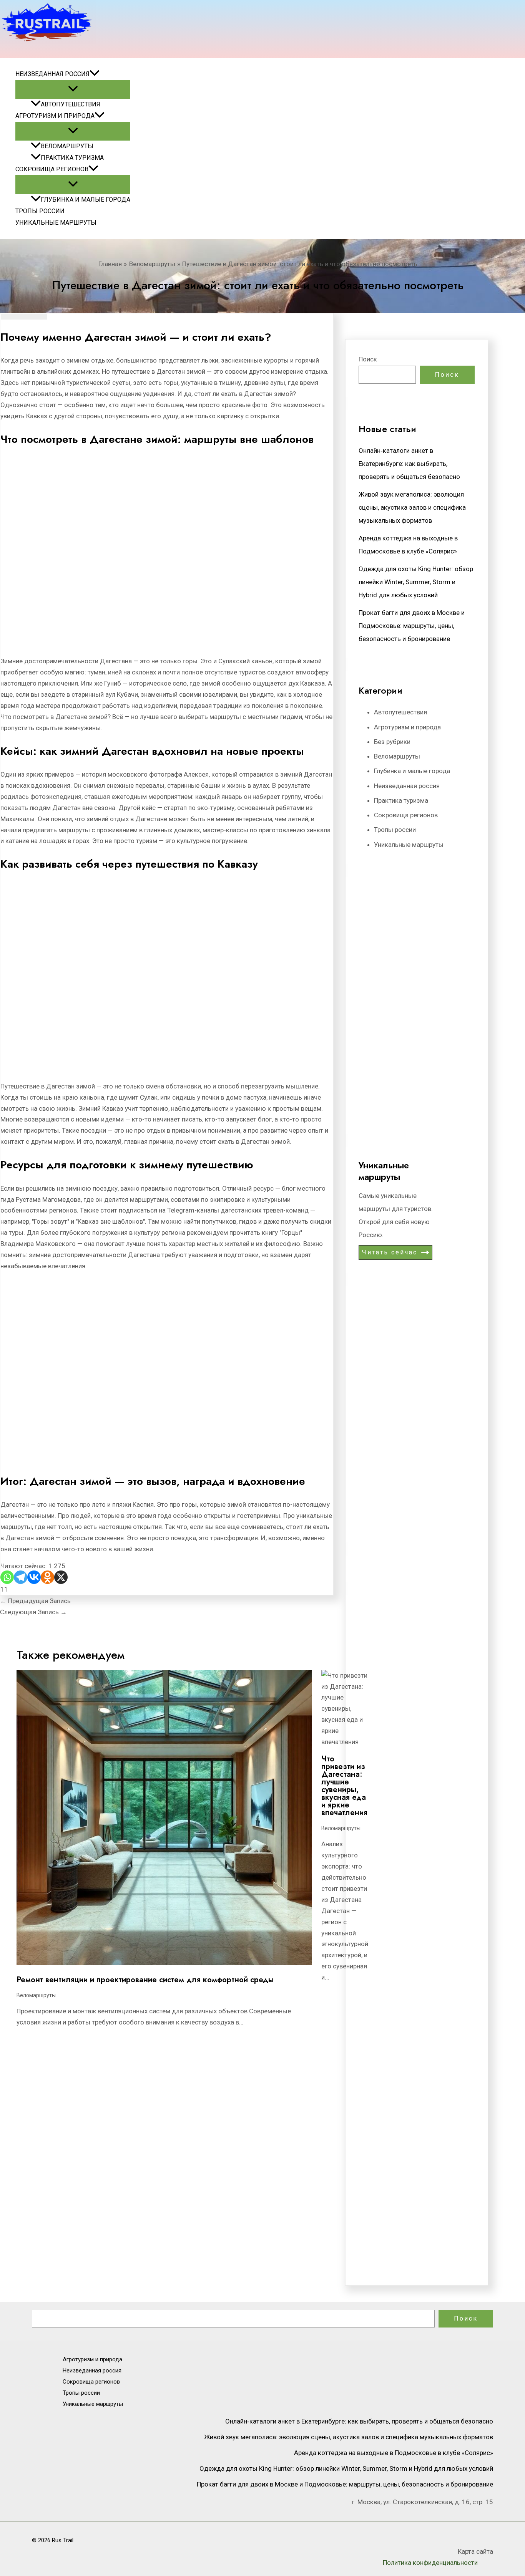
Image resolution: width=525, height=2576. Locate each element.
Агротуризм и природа (55, 116)
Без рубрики (392, 742)
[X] (61, 1577)
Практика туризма (72, 158)
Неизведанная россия (52, 74)
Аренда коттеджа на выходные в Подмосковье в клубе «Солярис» (394, 2453)
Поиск (368, 359)
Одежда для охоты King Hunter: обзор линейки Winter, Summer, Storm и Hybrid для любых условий (416, 582)
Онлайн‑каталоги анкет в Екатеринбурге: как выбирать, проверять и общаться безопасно (409, 464)
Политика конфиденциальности (430, 2563)
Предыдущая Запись (35, 1601)
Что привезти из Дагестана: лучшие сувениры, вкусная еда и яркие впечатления (344, 1786)
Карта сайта (475, 2551)
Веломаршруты (67, 146)
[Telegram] (21, 1577)
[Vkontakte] (34, 1577)
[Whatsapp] (7, 1577)
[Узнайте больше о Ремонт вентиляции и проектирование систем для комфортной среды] (164, 1963)
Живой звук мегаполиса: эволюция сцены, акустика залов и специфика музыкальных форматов (412, 507)
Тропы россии (40, 211)
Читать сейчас (390, 1252)
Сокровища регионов (52, 169)
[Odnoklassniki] (47, 1577)
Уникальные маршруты (56, 223)
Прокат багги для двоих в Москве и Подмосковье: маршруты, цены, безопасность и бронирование (412, 626)
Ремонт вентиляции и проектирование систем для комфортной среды (145, 1980)
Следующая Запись (33, 1612)
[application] (95, 74)
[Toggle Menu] (73, 89)
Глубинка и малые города (86, 200)
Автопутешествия (71, 104)
